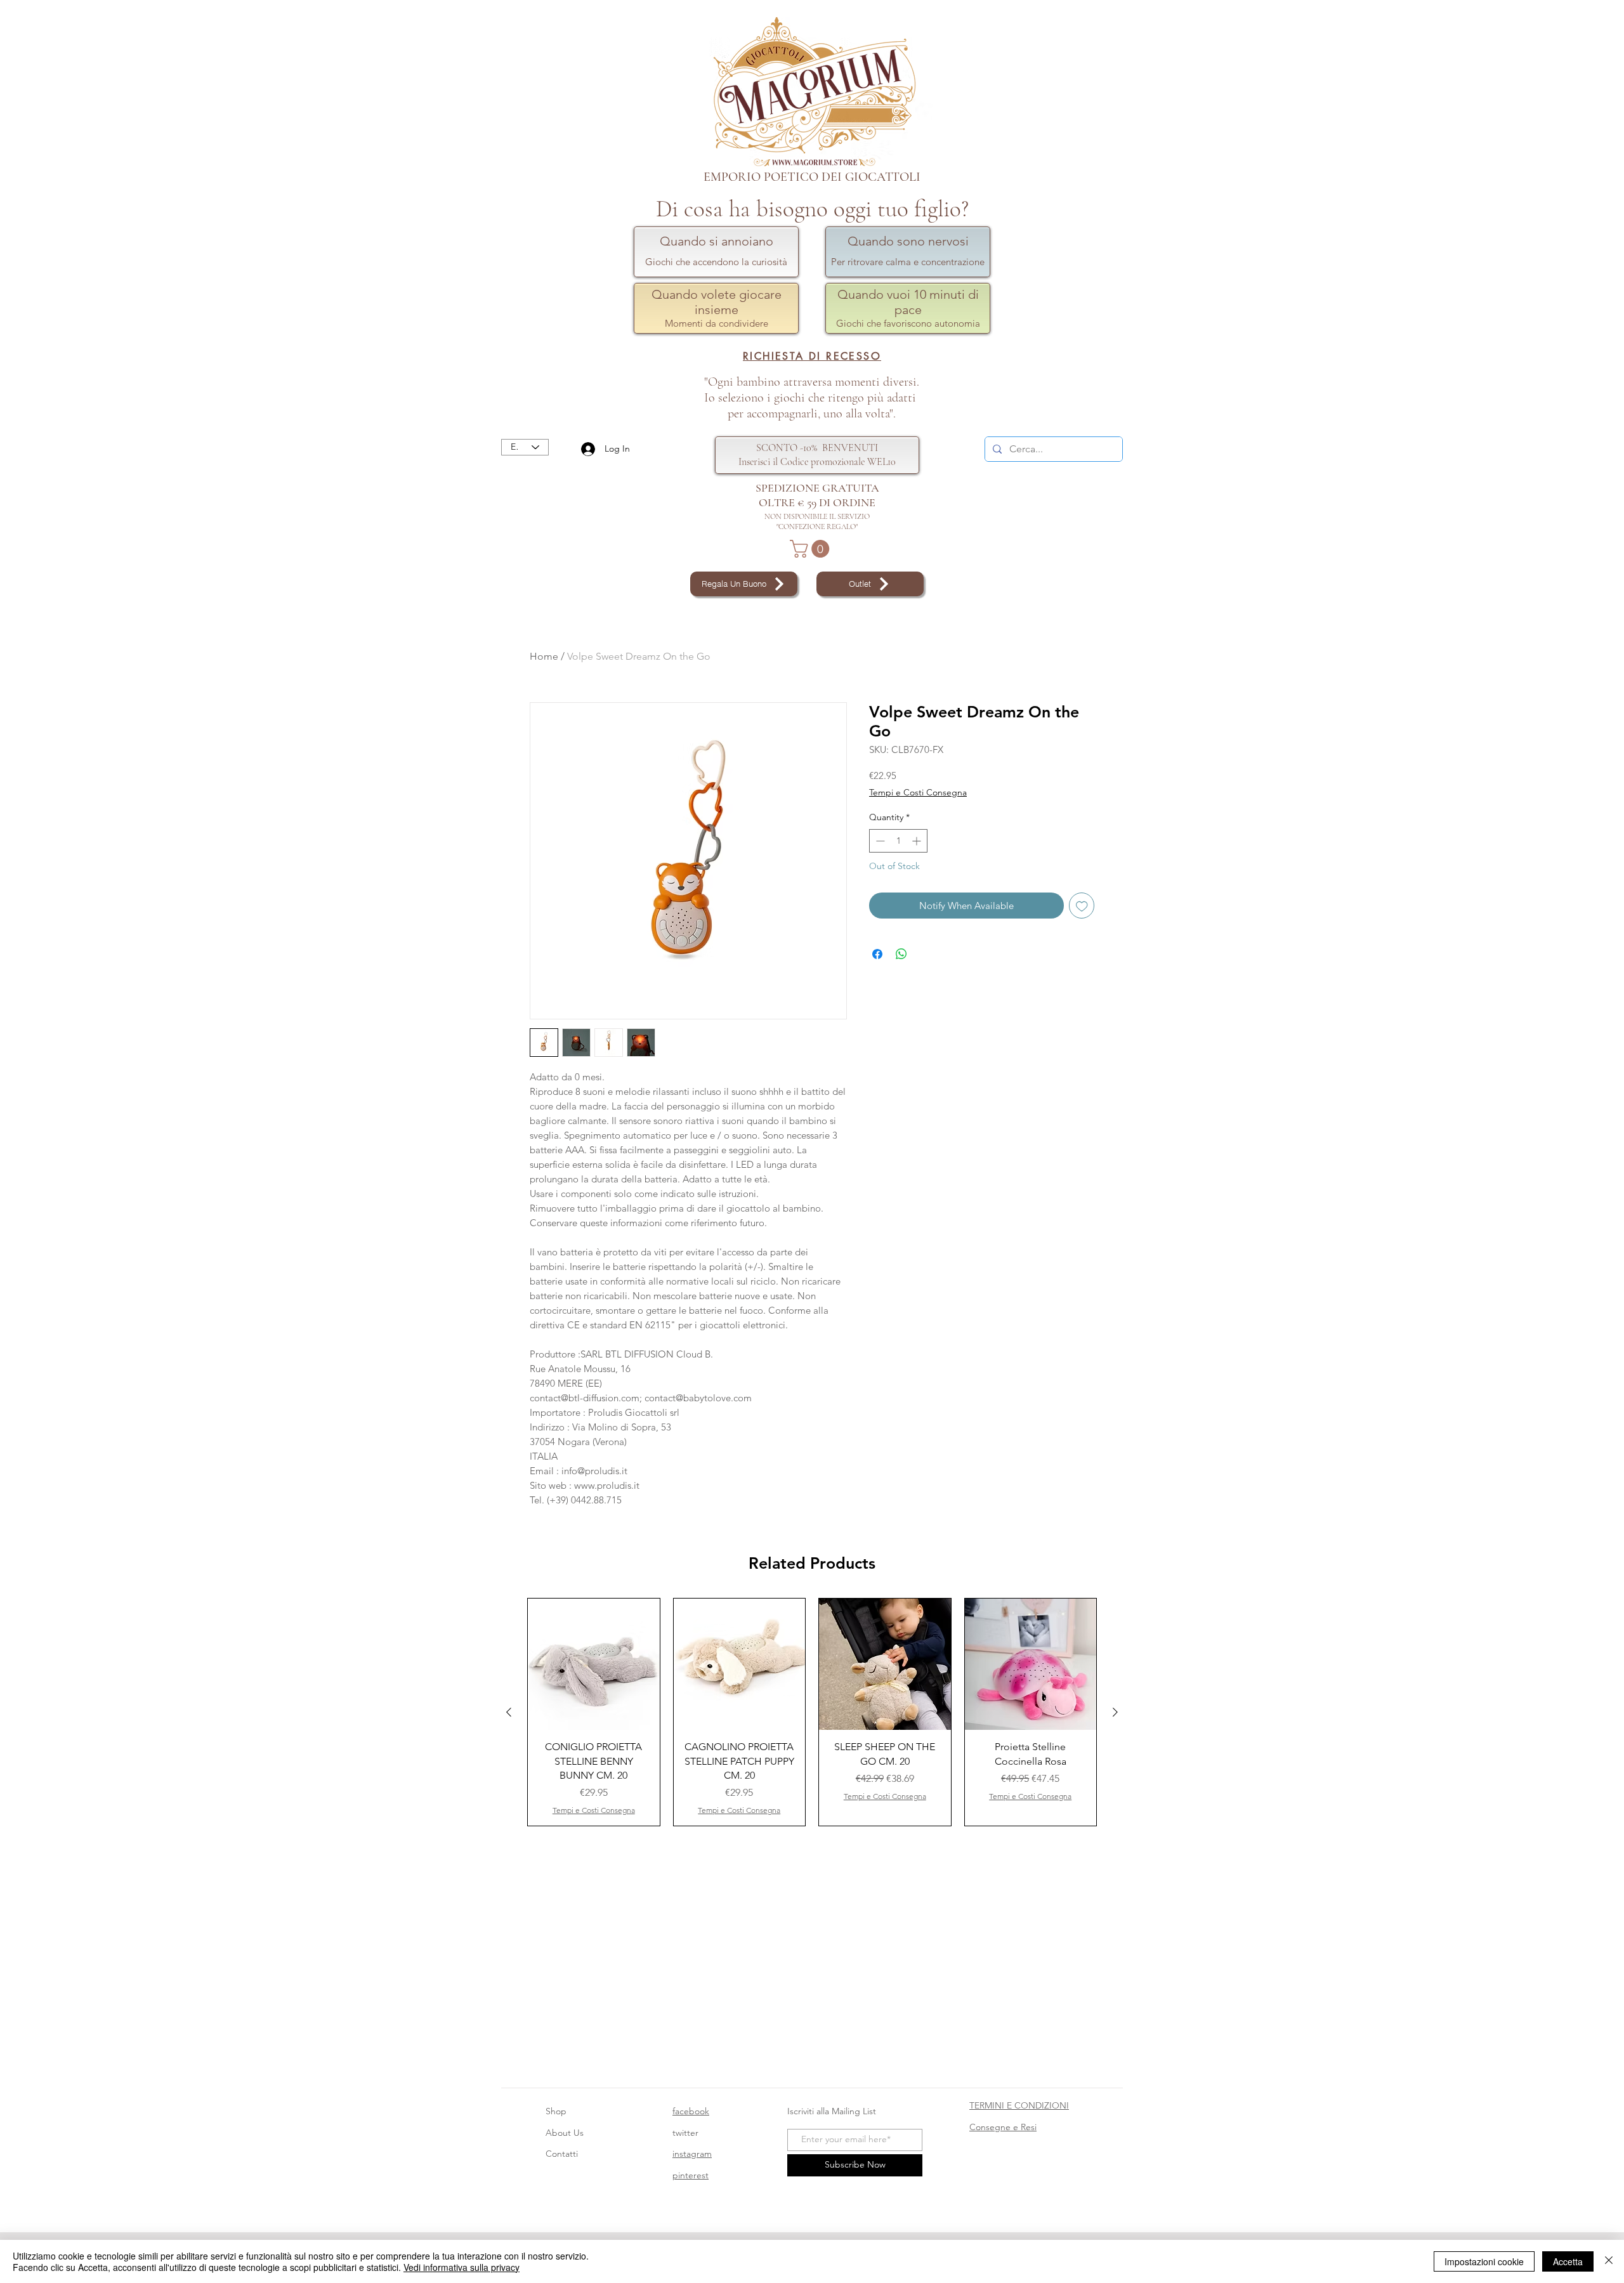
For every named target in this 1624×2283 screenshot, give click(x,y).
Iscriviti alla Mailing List (833, 2111)
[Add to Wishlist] (1082, 906)
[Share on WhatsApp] (901, 954)
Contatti (562, 2154)
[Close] (1609, 2261)
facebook (691, 2111)
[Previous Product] (509, 1712)
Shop (556, 2111)
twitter (685, 2133)
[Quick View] (594, 1665)
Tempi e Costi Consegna (918, 792)
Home (544, 656)
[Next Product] (1115, 1712)
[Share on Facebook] (877, 954)
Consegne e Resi (1003, 2127)
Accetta (1568, 2261)
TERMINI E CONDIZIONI (1019, 2105)
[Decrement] (879, 841)
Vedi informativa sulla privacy (462, 2267)
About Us (565, 2133)
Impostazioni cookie (1484, 2261)
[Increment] (918, 841)
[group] (812, 1712)
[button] (812, 549)
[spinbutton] (898, 841)
